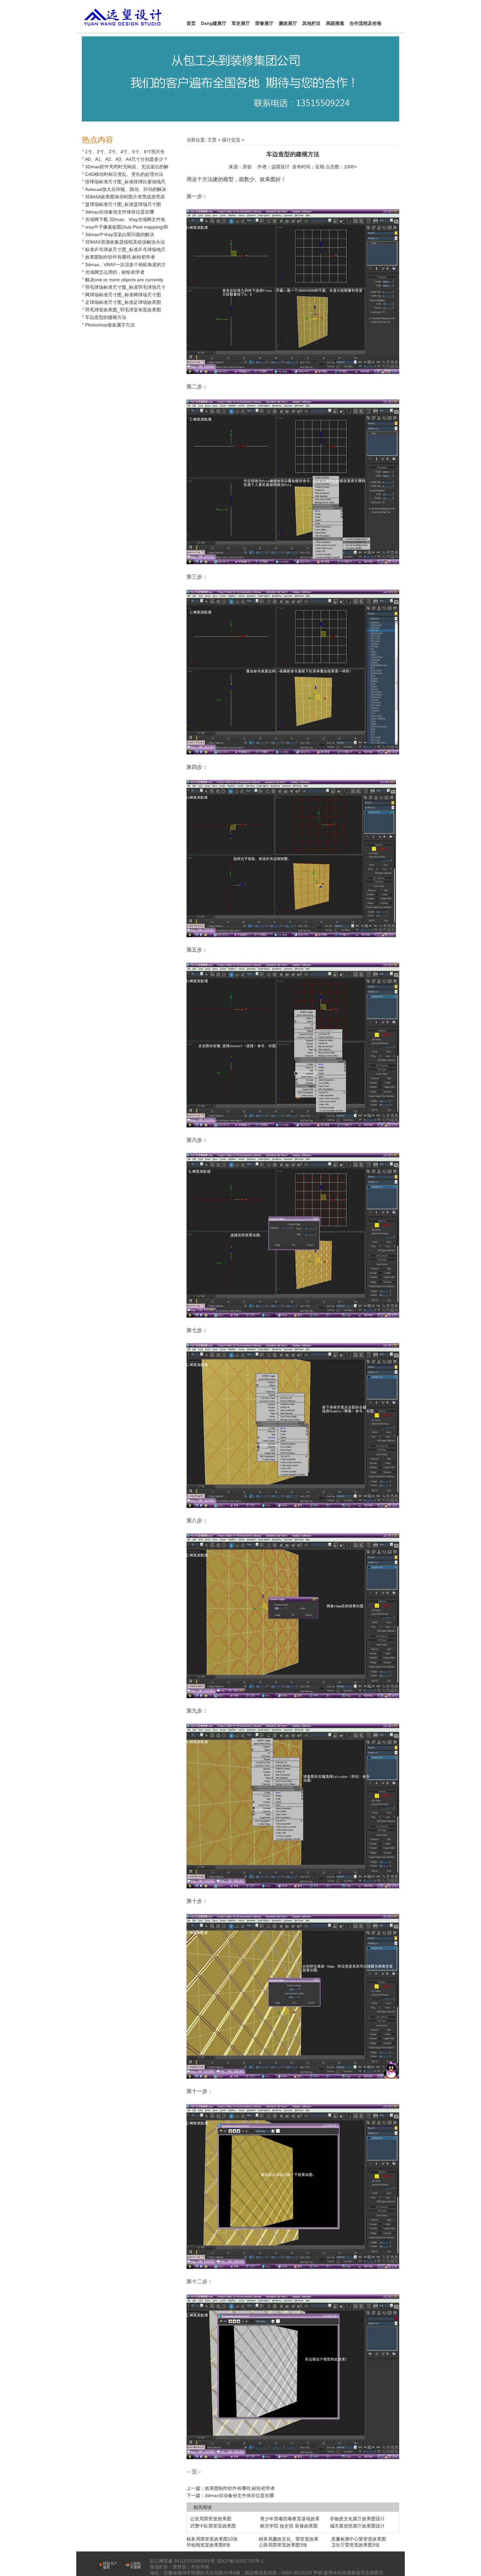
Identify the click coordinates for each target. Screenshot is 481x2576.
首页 (191, 23)
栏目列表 (200, 2567)
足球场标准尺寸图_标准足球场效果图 (123, 302)
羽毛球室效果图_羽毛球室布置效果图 (123, 310)
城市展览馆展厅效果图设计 (357, 2526)
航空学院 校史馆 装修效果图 (289, 2526)
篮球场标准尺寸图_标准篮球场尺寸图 (123, 204)
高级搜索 (335, 23)
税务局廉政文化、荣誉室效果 (289, 2539)
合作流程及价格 (365, 23)
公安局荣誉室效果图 (211, 2519)
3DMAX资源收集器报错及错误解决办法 (125, 242)
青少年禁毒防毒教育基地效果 (290, 2519)
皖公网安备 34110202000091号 (182, 2561)
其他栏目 (312, 23)
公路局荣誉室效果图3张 (283, 2545)
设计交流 (231, 140)
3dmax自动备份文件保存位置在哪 (120, 212)
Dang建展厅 (214, 23)
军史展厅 (241, 23)
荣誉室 (180, 2567)
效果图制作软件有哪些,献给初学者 (120, 257)
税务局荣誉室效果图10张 (212, 2539)
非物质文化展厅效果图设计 (357, 2519)
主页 (212, 140)
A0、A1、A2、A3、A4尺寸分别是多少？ (126, 159)
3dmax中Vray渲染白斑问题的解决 (120, 234)
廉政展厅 (288, 23)
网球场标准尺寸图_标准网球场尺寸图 (123, 295)
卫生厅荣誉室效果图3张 (355, 2545)
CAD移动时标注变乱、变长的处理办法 (124, 174)
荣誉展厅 (264, 23)
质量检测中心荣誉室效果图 (359, 2539)
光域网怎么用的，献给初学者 (115, 272)
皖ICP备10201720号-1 (240, 2561)
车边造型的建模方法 (106, 317)
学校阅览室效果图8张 (208, 2545)
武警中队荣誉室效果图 (213, 2526)
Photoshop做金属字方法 (110, 325)
